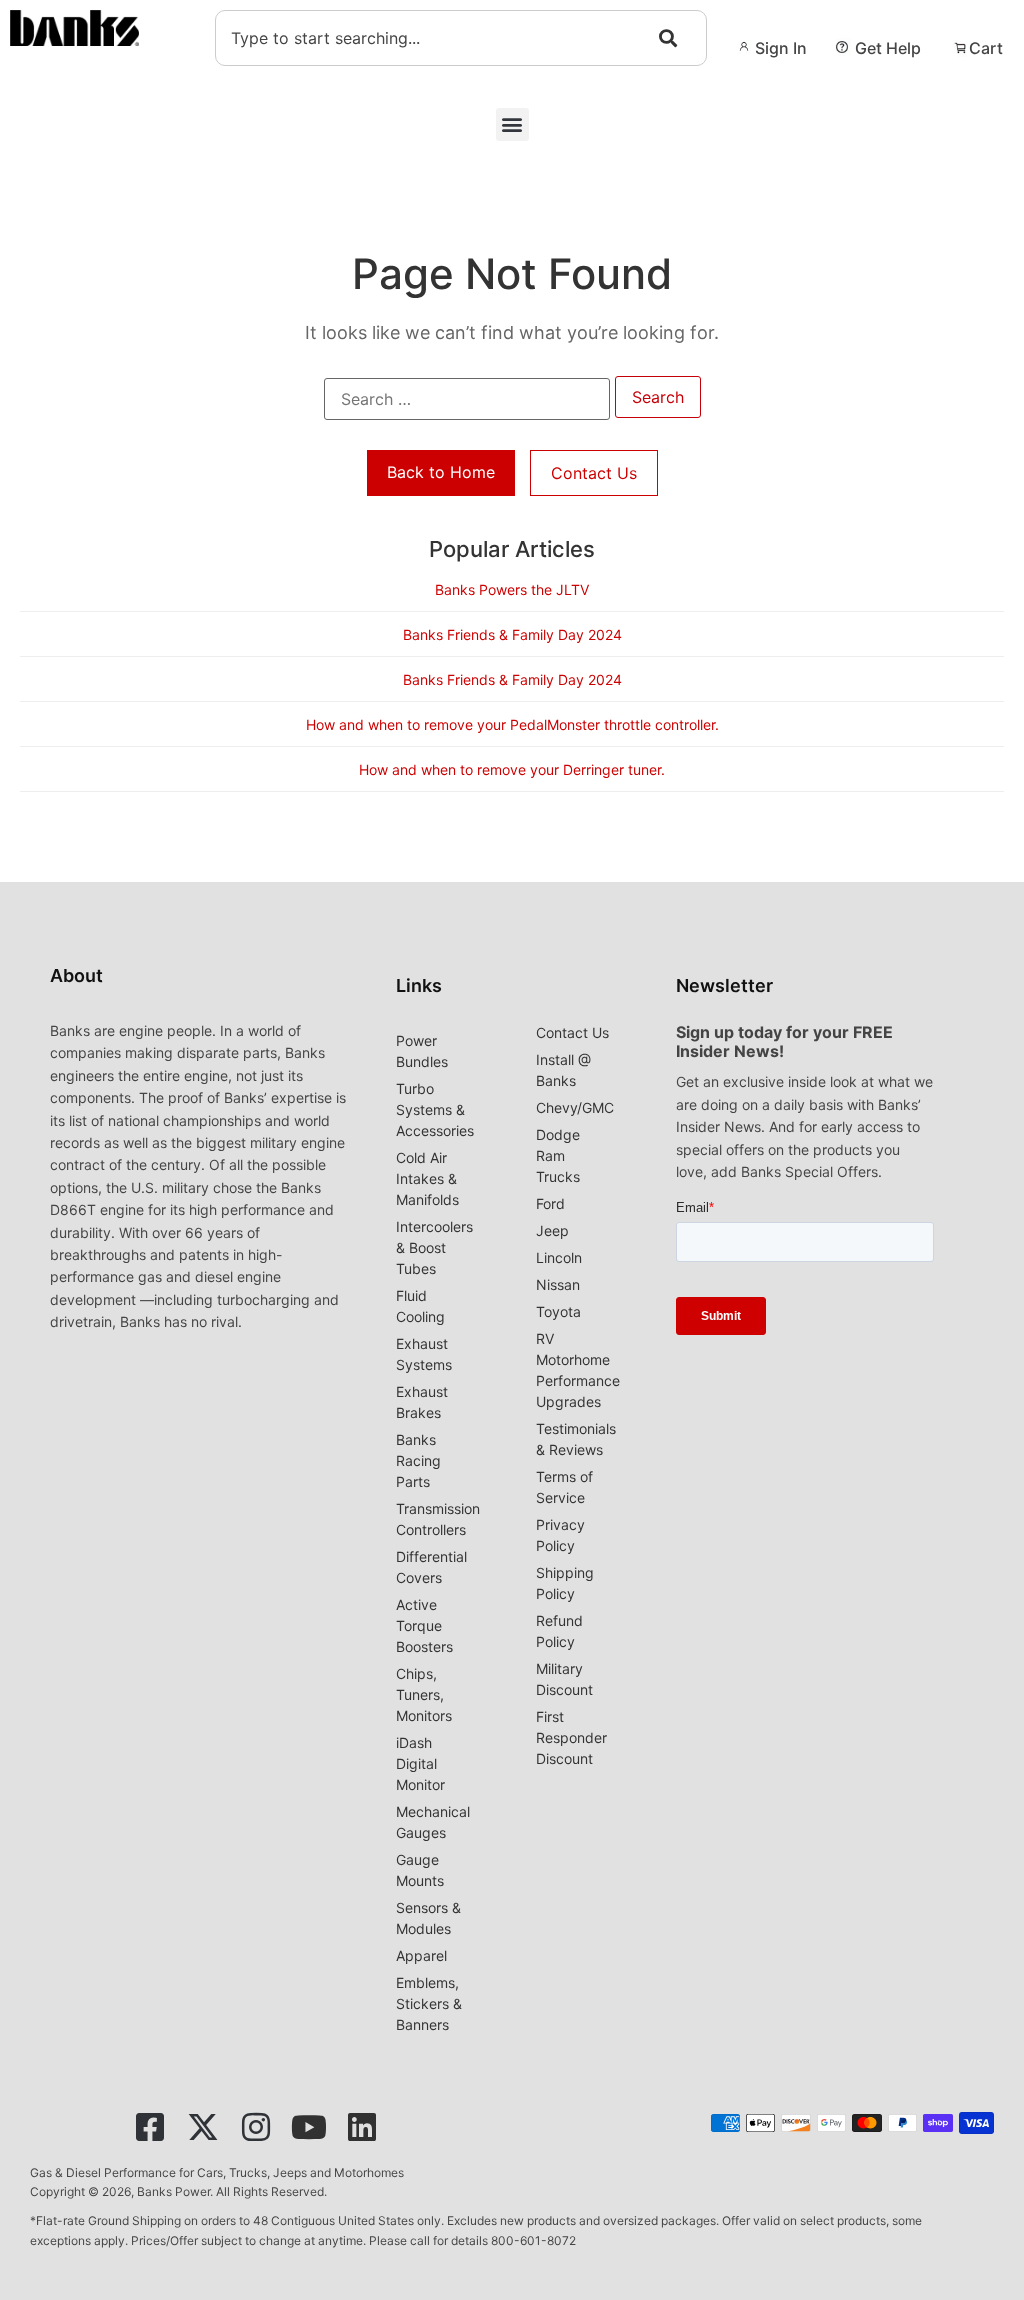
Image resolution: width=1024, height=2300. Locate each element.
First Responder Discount (571, 1737)
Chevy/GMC (575, 1107)
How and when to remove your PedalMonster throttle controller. (512, 724)
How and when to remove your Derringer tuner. (512, 769)
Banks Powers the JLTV (512, 589)
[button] (512, 124)
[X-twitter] (203, 2127)
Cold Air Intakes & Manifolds (427, 1178)
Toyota (558, 1311)
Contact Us (594, 473)
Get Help (888, 48)
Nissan (558, 1284)
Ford (550, 1203)
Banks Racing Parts (418, 1460)
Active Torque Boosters (424, 1625)
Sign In (781, 48)
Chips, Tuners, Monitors (424, 1694)
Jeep (552, 1230)
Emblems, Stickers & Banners (429, 2003)
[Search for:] (467, 399)
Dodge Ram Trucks (558, 1155)
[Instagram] (256, 2127)
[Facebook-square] (150, 2127)
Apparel (421, 1955)
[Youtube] (309, 2127)
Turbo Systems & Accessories (435, 1109)
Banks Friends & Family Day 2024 (512, 634)
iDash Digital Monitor (420, 1763)
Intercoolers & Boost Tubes (434, 1247)
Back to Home (441, 472)
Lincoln (559, 1257)
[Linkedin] (362, 2127)
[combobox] (461, 38)
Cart (986, 48)
